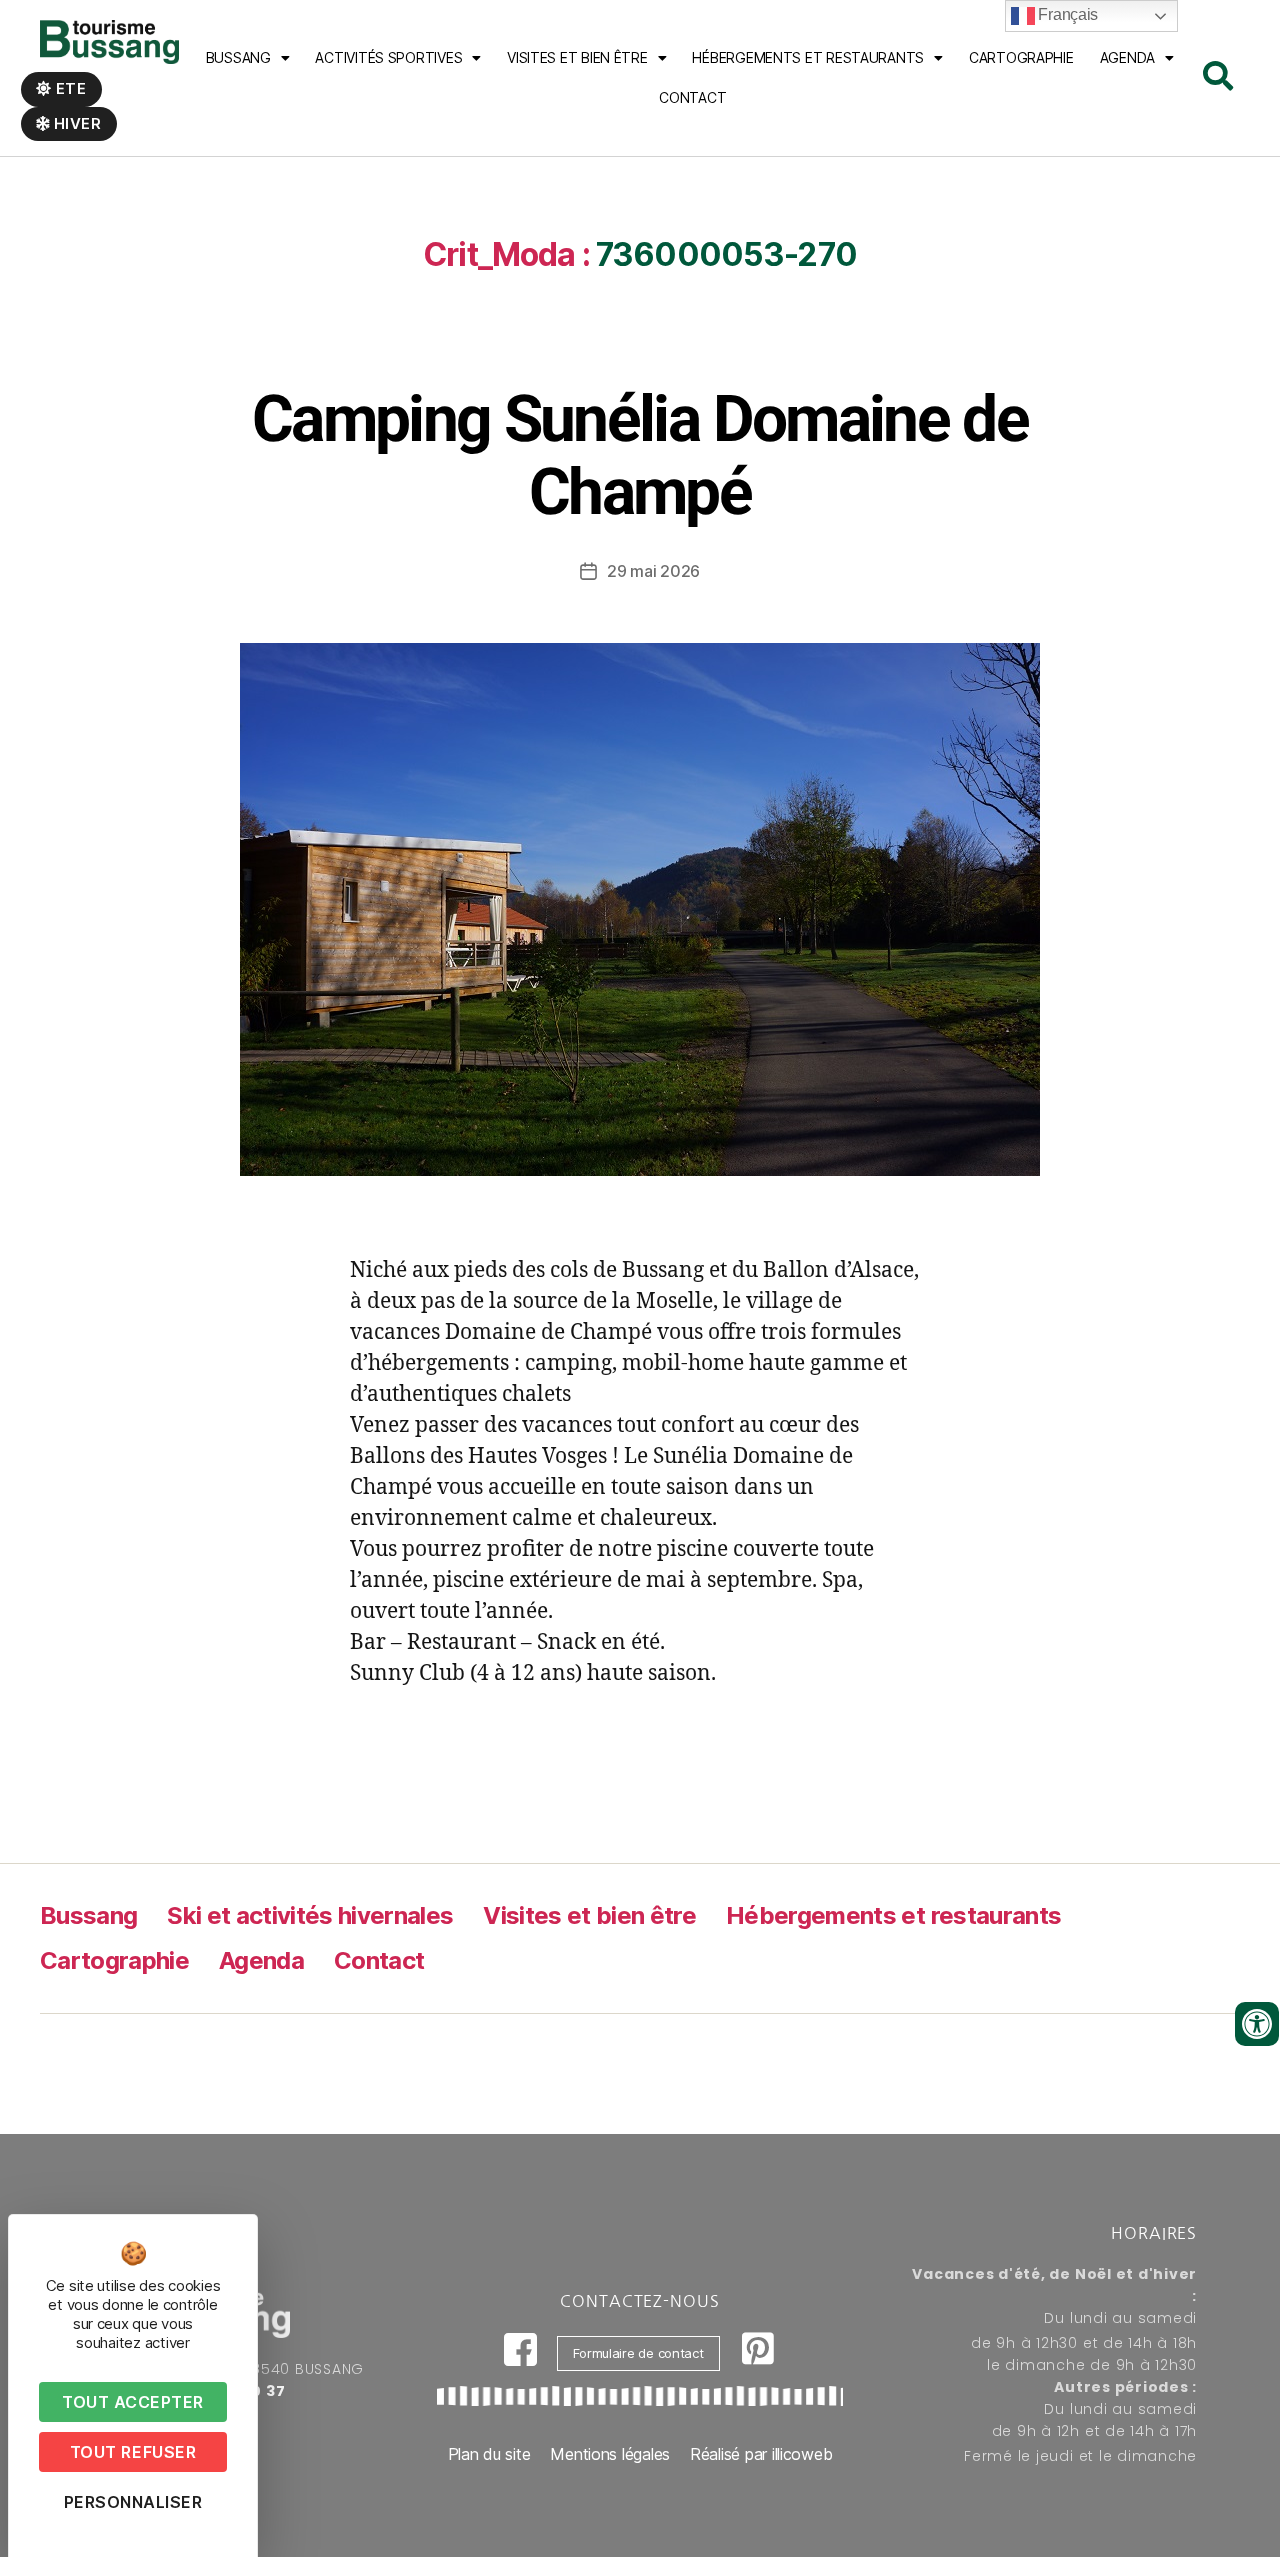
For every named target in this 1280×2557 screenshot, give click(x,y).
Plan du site (489, 2454)
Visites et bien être (577, 57)
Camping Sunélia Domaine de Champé (640, 456)
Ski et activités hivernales (310, 1915)
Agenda (1127, 57)
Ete (69, 88)
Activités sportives (388, 57)
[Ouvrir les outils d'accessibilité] (1257, 2024)
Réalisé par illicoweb (761, 2454)
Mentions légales (610, 2454)
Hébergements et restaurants (893, 1915)
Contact (692, 97)
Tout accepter (133, 2402)
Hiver (76, 123)
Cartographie (1021, 57)
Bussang (238, 57)
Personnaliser (133, 2502)
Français (1067, 14)
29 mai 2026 (653, 571)
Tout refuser (133, 2452)
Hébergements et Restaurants (808, 57)
